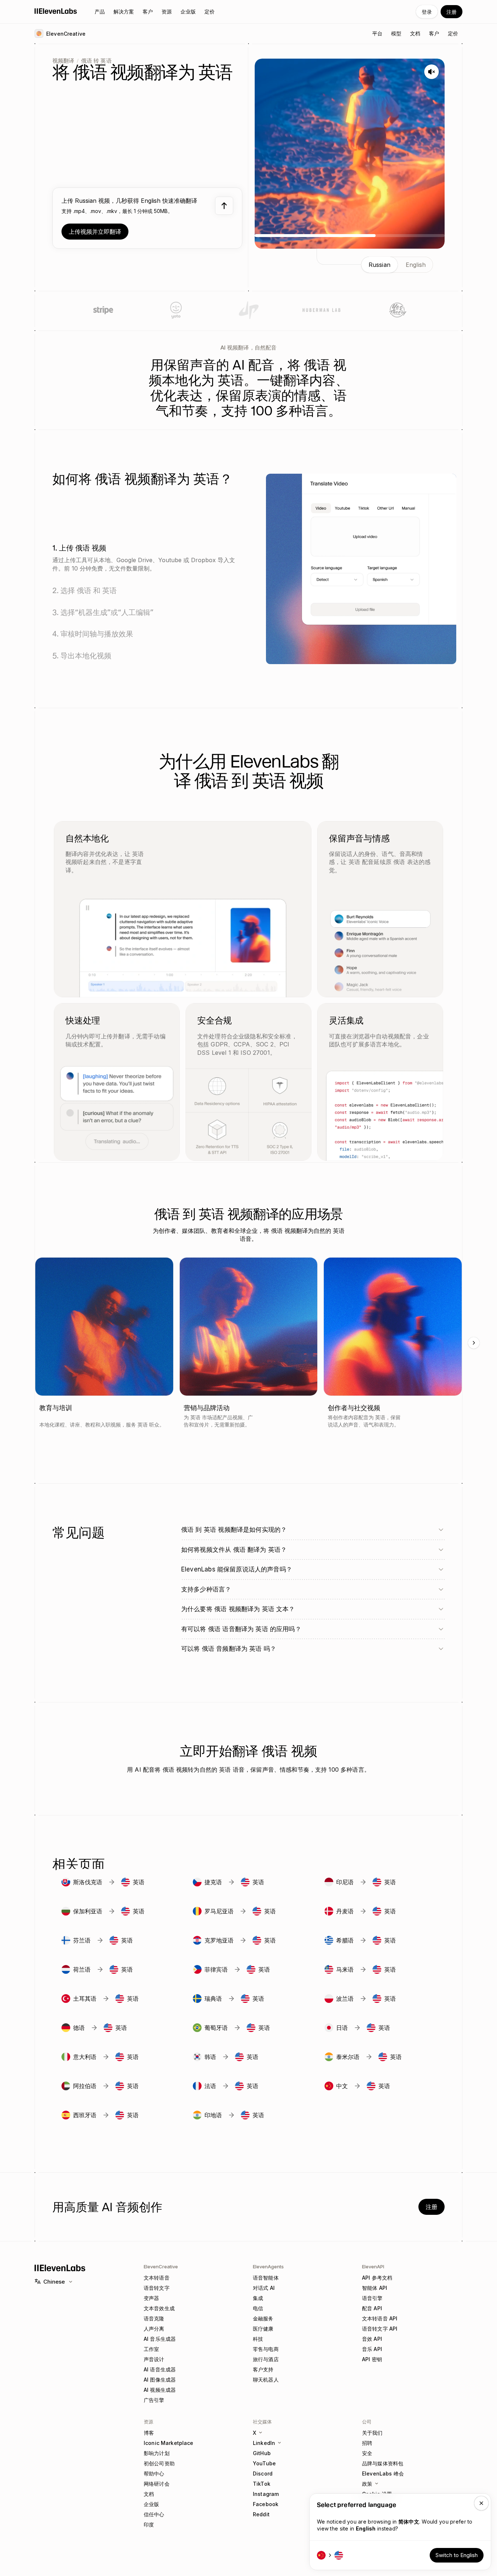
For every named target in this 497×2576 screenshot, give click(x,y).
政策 (367, 2484)
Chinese (54, 2282)
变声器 (151, 2298)
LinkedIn (264, 2443)
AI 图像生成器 (160, 2380)
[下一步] (474, 1343)
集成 (258, 2298)
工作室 (151, 2349)
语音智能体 (266, 2278)
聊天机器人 (266, 2380)
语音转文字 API (380, 2329)
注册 (452, 12)
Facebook (266, 2504)
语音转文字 (157, 2288)
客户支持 (263, 2369)
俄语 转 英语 (96, 61)
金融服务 (263, 2318)
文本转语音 (157, 2278)
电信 (258, 2308)
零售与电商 (266, 2349)
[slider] (350, 236)
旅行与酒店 (266, 2359)
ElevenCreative (161, 2267)
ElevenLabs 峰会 (383, 2474)
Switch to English (457, 2555)
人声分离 (154, 2329)
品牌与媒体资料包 (383, 2463)
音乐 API (372, 2349)
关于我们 (372, 2433)
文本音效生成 (159, 2308)
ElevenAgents (268, 2267)
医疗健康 (263, 2329)
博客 (149, 2433)
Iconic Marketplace (169, 2443)
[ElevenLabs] (56, 11)
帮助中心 (154, 2474)
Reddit (261, 2514)
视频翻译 (63, 61)
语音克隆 (154, 2318)
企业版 (151, 2504)
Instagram (266, 2494)
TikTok (262, 2484)
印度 (149, 2524)
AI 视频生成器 (160, 2390)
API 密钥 (372, 2359)
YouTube (264, 2463)
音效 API (372, 2339)
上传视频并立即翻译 (95, 232)
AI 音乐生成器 (160, 2339)
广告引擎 (154, 2400)
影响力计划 (157, 2453)
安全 (367, 2453)
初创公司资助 (159, 2463)
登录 (427, 12)
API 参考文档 (377, 2278)
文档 (149, 2494)
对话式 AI (264, 2288)
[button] (147, 218)
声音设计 (154, 2359)
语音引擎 (372, 2298)
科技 (258, 2339)
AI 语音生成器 (160, 2369)
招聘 (367, 2443)
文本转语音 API (380, 2318)
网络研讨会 (157, 2484)
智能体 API (375, 2288)
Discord (263, 2474)
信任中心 (154, 2514)
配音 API (372, 2308)
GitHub (262, 2453)
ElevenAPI (373, 2267)
